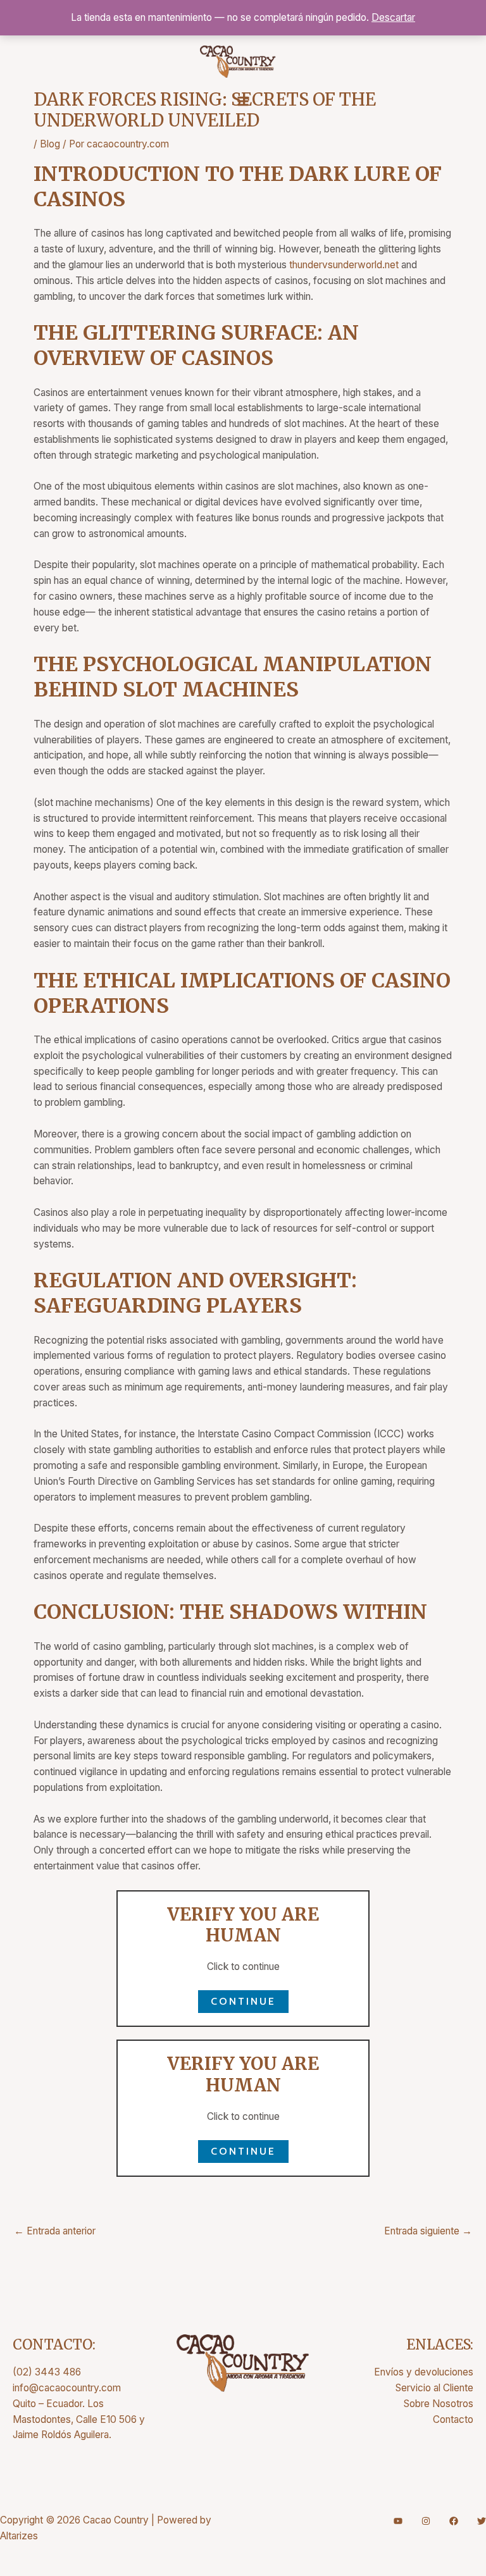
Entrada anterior (55, 2231)
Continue (243, 2001)
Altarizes (19, 2536)
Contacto (453, 2419)
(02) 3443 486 (47, 2372)
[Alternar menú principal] (243, 101)
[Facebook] (454, 2521)
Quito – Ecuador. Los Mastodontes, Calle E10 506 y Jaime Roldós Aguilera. (79, 2419)
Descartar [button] (393, 17)
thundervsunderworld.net (344, 265)
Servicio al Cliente (434, 2388)
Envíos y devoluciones (424, 2372)
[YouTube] (398, 2521)
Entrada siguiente (428, 2231)
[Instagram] (426, 2521)
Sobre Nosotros (439, 2404)
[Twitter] (482, 2521)
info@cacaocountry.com (67, 2388)
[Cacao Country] (238, 62)
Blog (50, 144)
